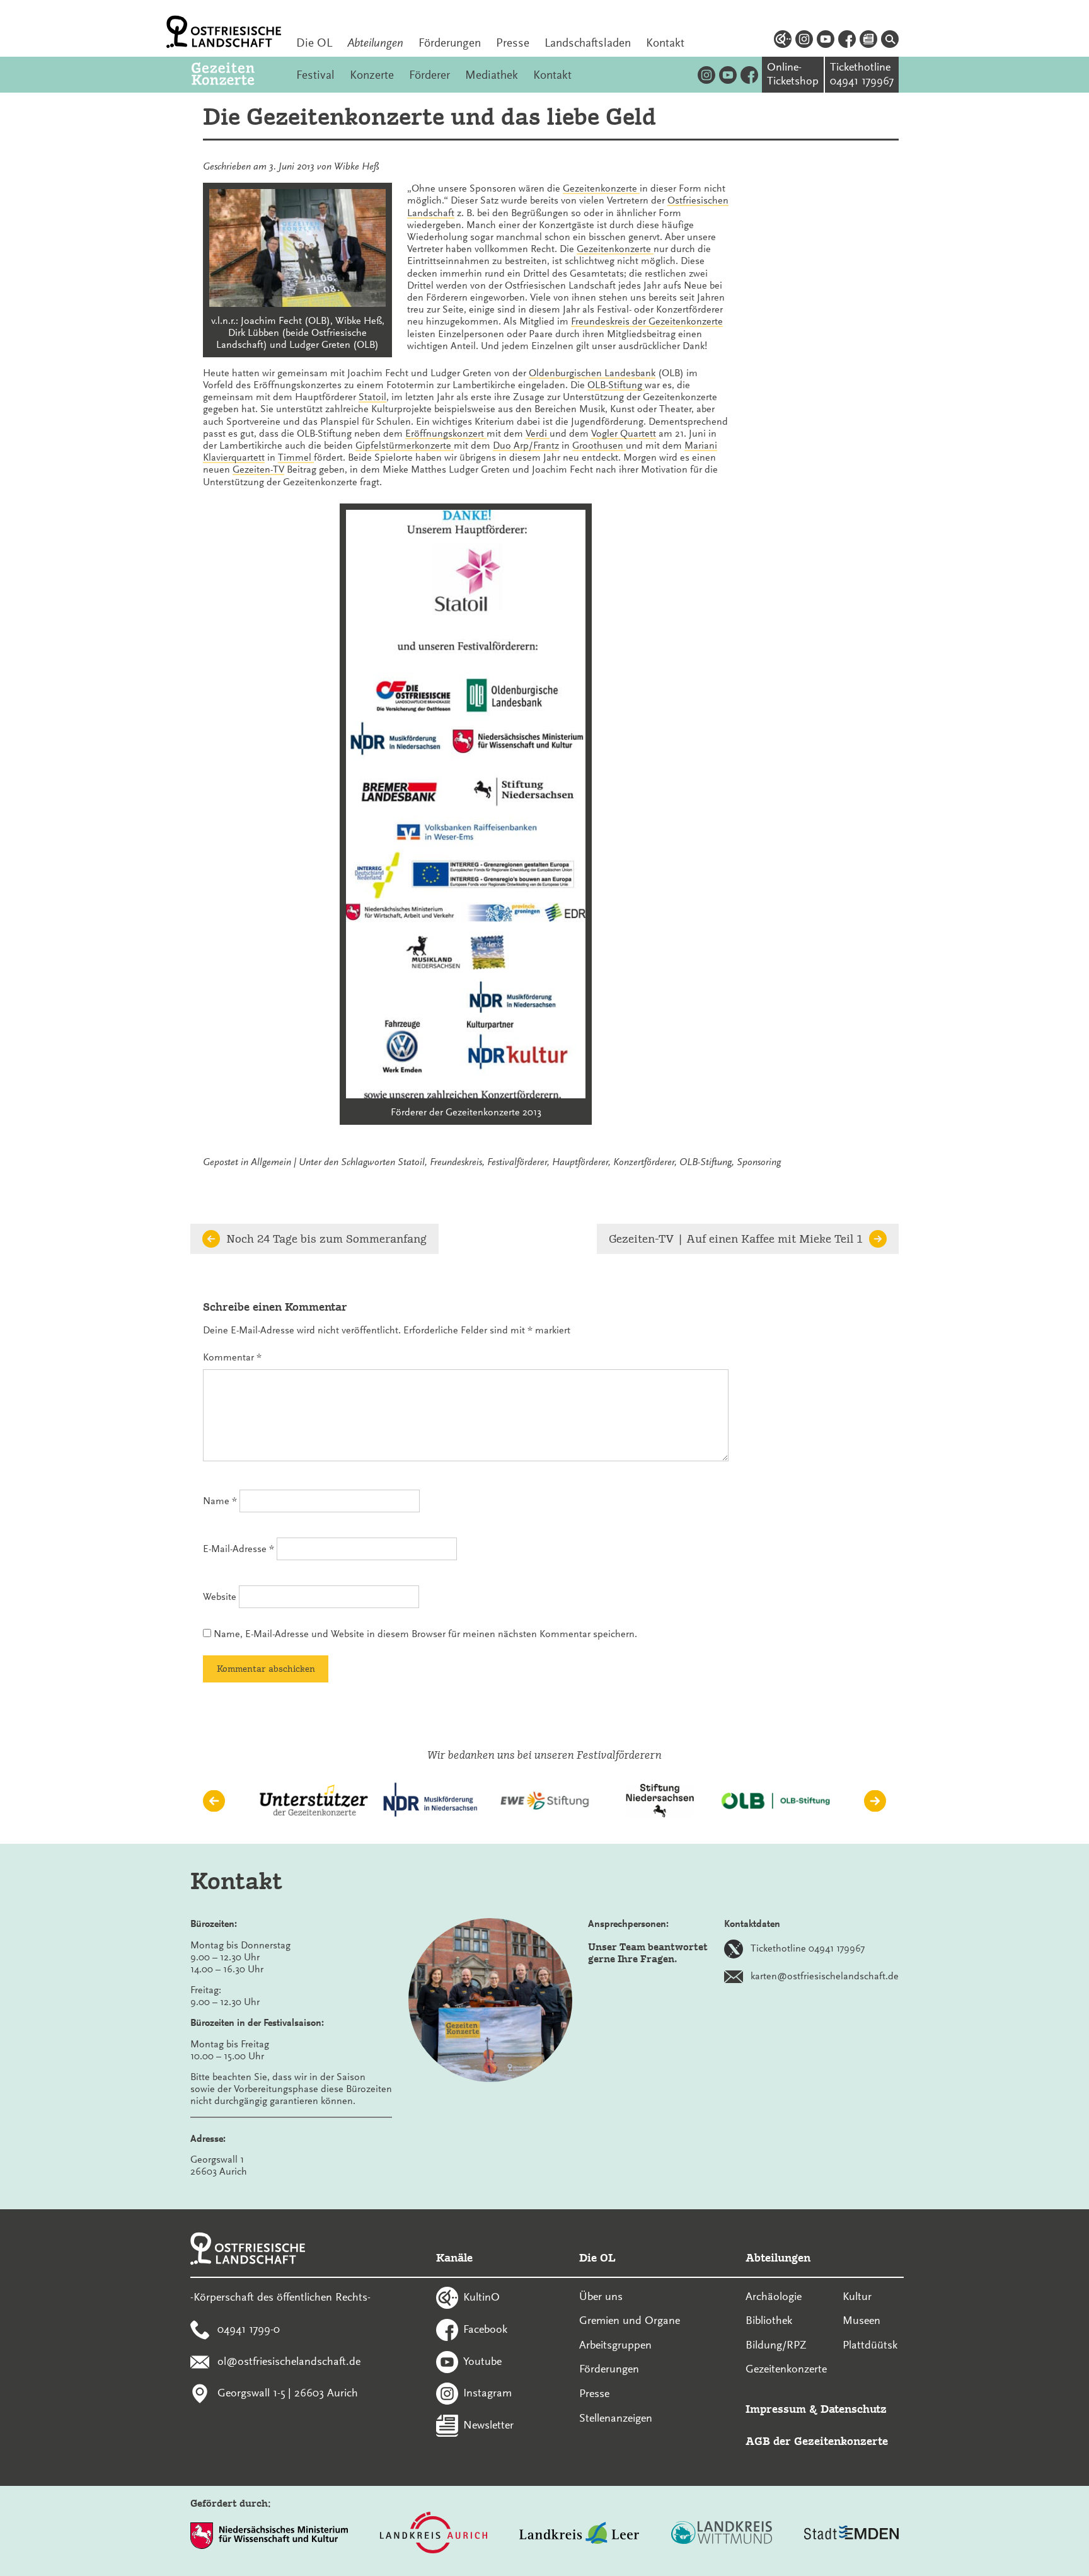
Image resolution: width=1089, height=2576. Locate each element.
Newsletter (488, 2425)
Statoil (372, 397)
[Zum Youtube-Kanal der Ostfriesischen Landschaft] (826, 41)
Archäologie (774, 2296)
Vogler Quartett (624, 434)
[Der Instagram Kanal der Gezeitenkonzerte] (706, 75)
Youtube (482, 2360)
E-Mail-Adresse (239, 1549)
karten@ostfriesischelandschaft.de (825, 1975)
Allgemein (271, 1162)
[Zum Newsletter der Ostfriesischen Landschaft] (868, 41)
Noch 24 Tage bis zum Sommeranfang (326, 1239)
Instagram (487, 2393)
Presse (513, 43)
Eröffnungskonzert (446, 434)
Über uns (601, 2296)
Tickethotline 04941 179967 (808, 1948)
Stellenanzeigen (616, 2418)
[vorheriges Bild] (214, 1801)
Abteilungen (375, 43)
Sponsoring (759, 1162)
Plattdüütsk (870, 2345)
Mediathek (492, 75)
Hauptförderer (580, 1162)
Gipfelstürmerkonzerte (405, 446)
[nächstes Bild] (875, 1801)
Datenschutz (854, 2409)
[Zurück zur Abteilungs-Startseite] (236, 75)
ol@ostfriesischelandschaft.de (289, 2360)
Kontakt (665, 43)
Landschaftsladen (588, 43)
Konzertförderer (644, 1162)
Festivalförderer (517, 1162)
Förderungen (450, 43)
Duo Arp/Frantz (526, 446)
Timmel (296, 457)
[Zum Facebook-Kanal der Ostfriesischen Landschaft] (847, 41)
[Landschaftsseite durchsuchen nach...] (890, 41)
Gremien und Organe (630, 2320)
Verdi (538, 434)
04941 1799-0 (249, 2328)
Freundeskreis (456, 1162)
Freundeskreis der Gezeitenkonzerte (647, 321)
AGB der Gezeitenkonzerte (817, 2441)
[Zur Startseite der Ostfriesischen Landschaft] (224, 32)
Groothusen (599, 446)
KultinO (481, 2297)
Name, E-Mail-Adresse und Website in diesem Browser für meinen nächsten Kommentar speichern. (425, 1634)
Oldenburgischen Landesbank (592, 373)
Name (220, 1501)
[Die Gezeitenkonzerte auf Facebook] (749, 75)
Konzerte (372, 75)
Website (220, 1597)
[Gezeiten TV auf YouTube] (728, 75)
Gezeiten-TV (258, 469)
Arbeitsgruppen (615, 2345)
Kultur (857, 2296)
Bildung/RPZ (776, 2345)
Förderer (429, 75)
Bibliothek (769, 2320)
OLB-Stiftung (616, 385)
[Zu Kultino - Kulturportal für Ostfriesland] (783, 41)
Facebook (485, 2328)
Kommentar (232, 1357)
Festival (315, 75)
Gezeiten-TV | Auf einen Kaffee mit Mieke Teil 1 (736, 1239)
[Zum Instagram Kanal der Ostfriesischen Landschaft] (804, 41)
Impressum (776, 2409)
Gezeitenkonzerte (601, 188)
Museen (861, 2320)
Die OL (314, 43)
